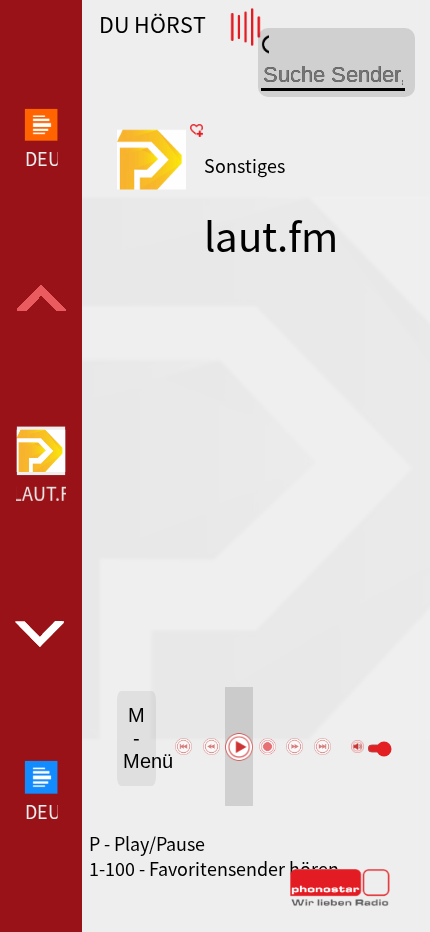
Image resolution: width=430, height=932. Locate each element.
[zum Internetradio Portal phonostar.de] (340, 902)
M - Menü (139, 738)
